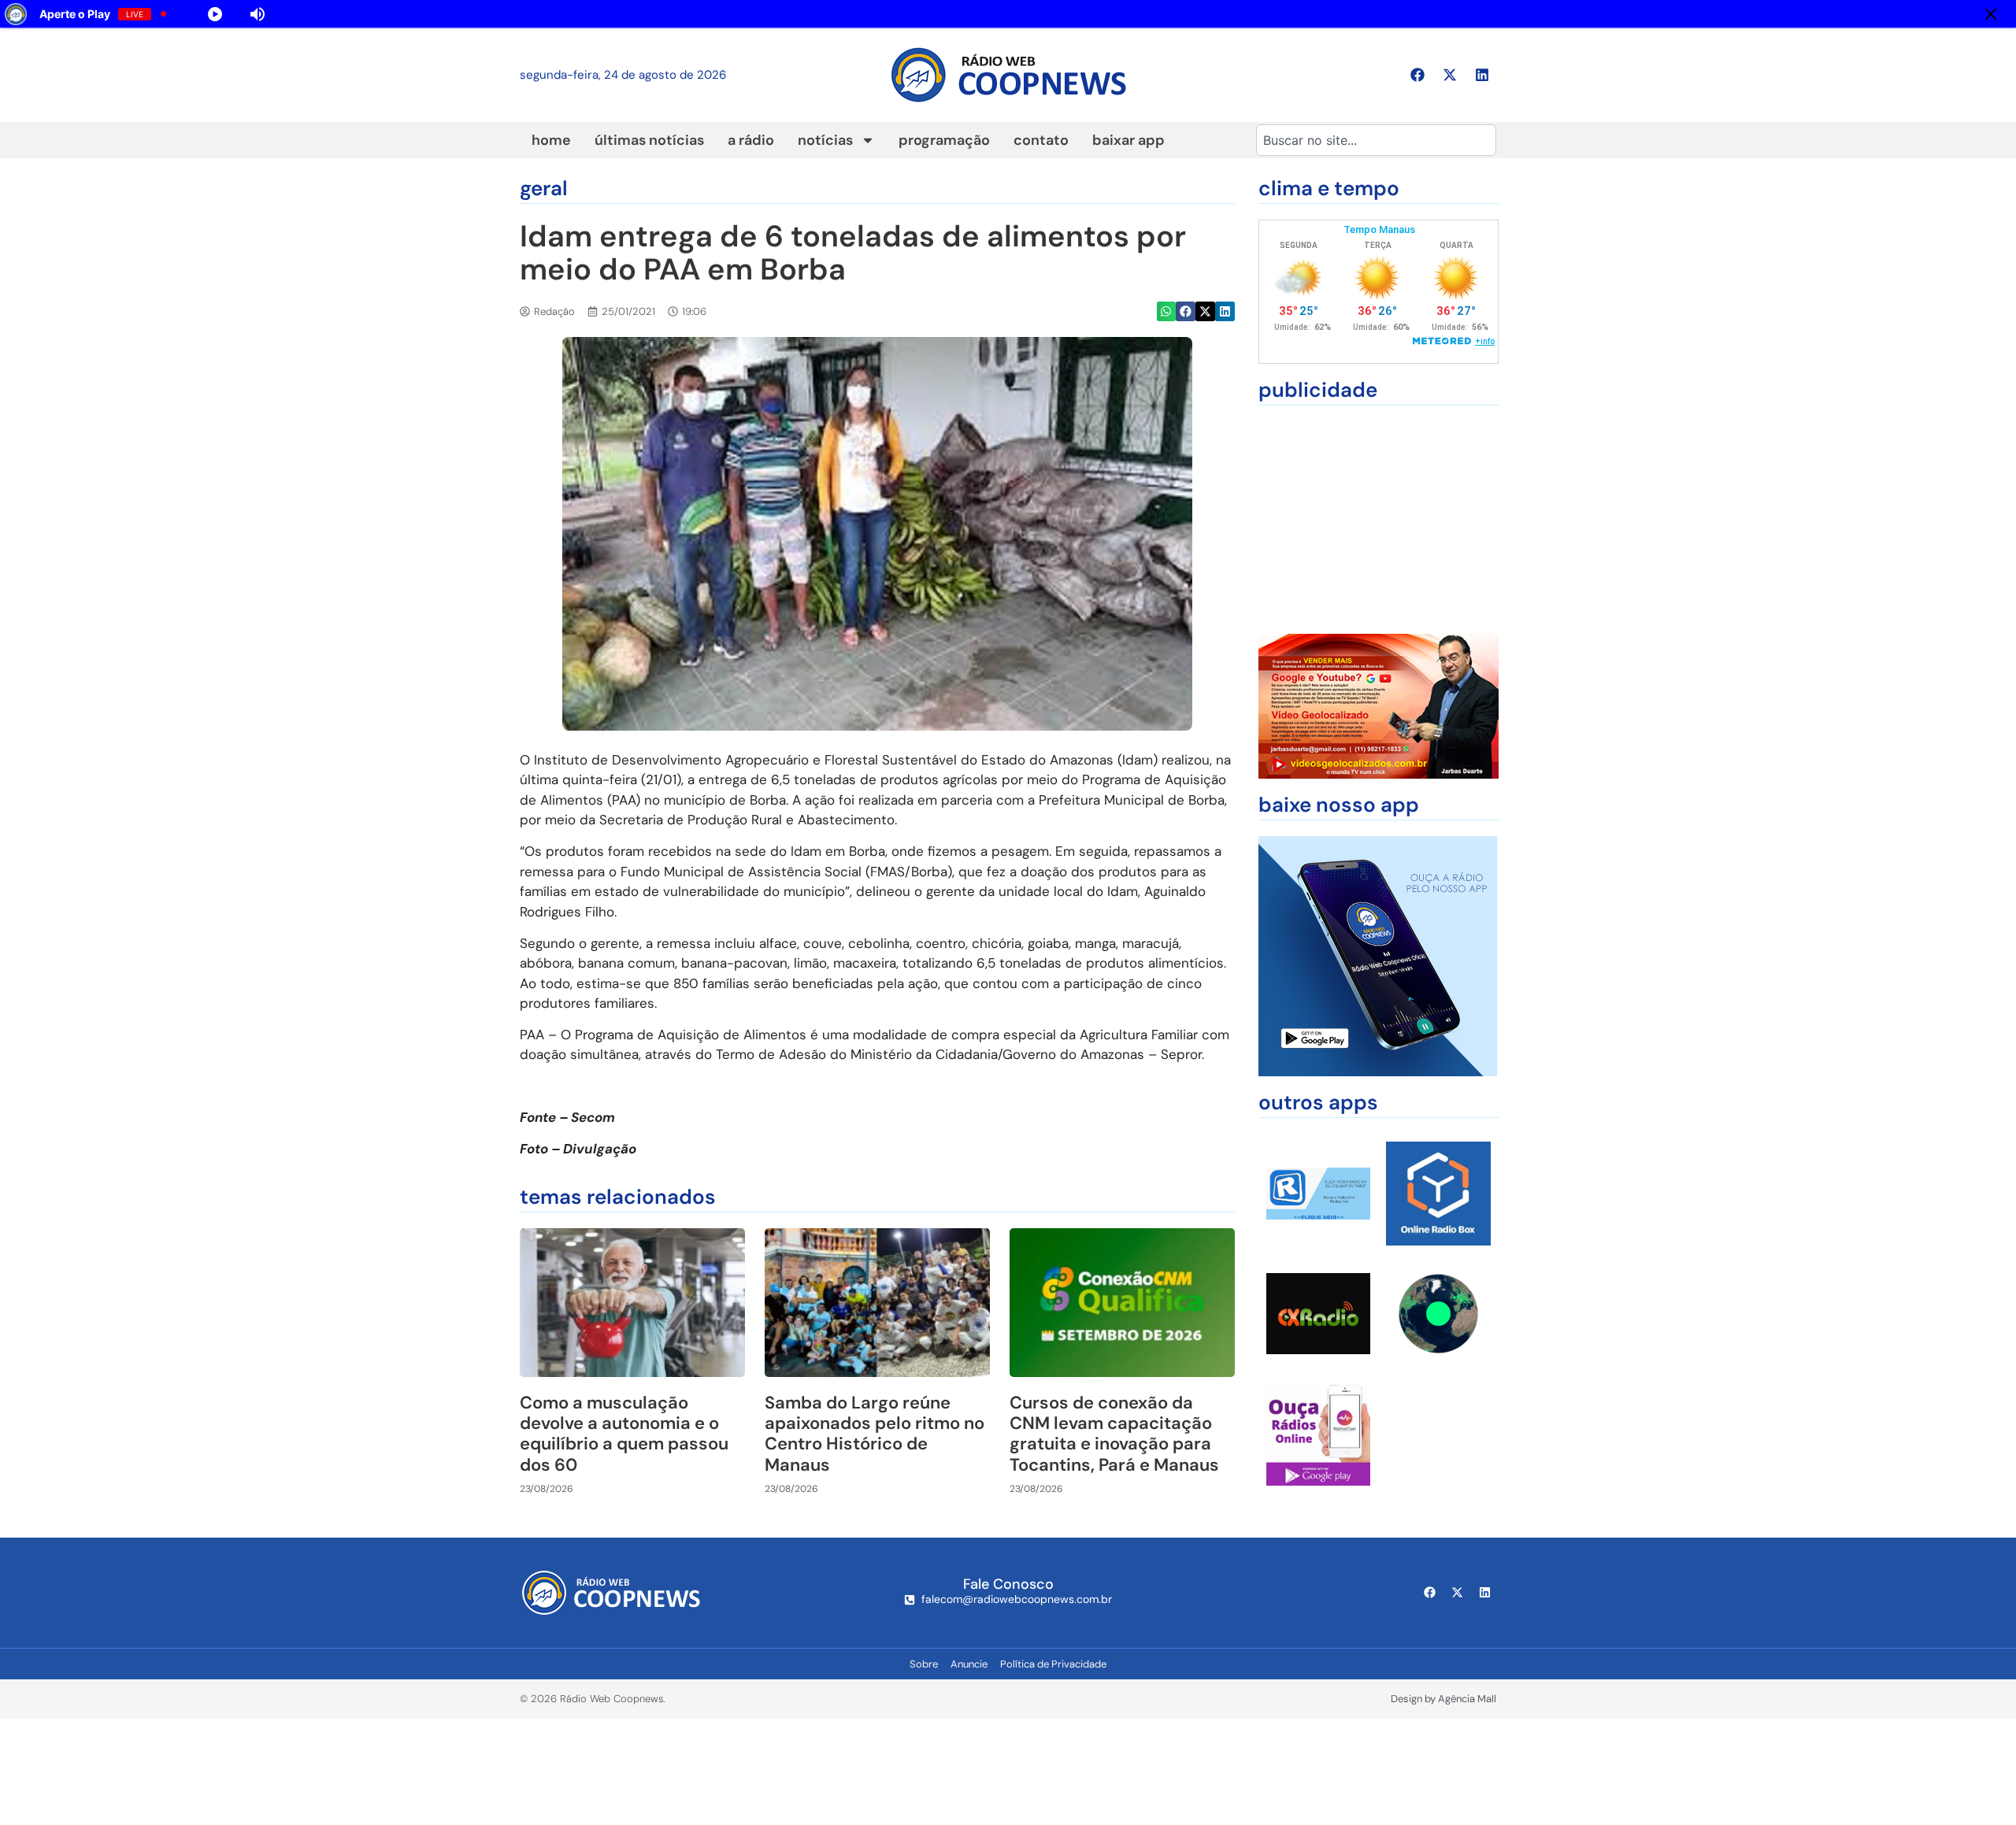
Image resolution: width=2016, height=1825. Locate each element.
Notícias (825, 140)
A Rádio (751, 140)
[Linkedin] (1482, 75)
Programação (944, 140)
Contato (1041, 140)
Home (551, 140)
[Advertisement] (1379, 520)
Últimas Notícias (649, 140)
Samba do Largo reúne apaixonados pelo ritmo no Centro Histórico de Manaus (875, 1434)
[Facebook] (1417, 75)
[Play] (402, 14)
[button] (1167, 311)
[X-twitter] (1450, 75)
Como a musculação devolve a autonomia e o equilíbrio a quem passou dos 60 (624, 1434)
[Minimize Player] (1991, 14)
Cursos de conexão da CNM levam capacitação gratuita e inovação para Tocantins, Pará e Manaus (1114, 1434)
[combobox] (1376, 140)
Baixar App (1128, 140)
